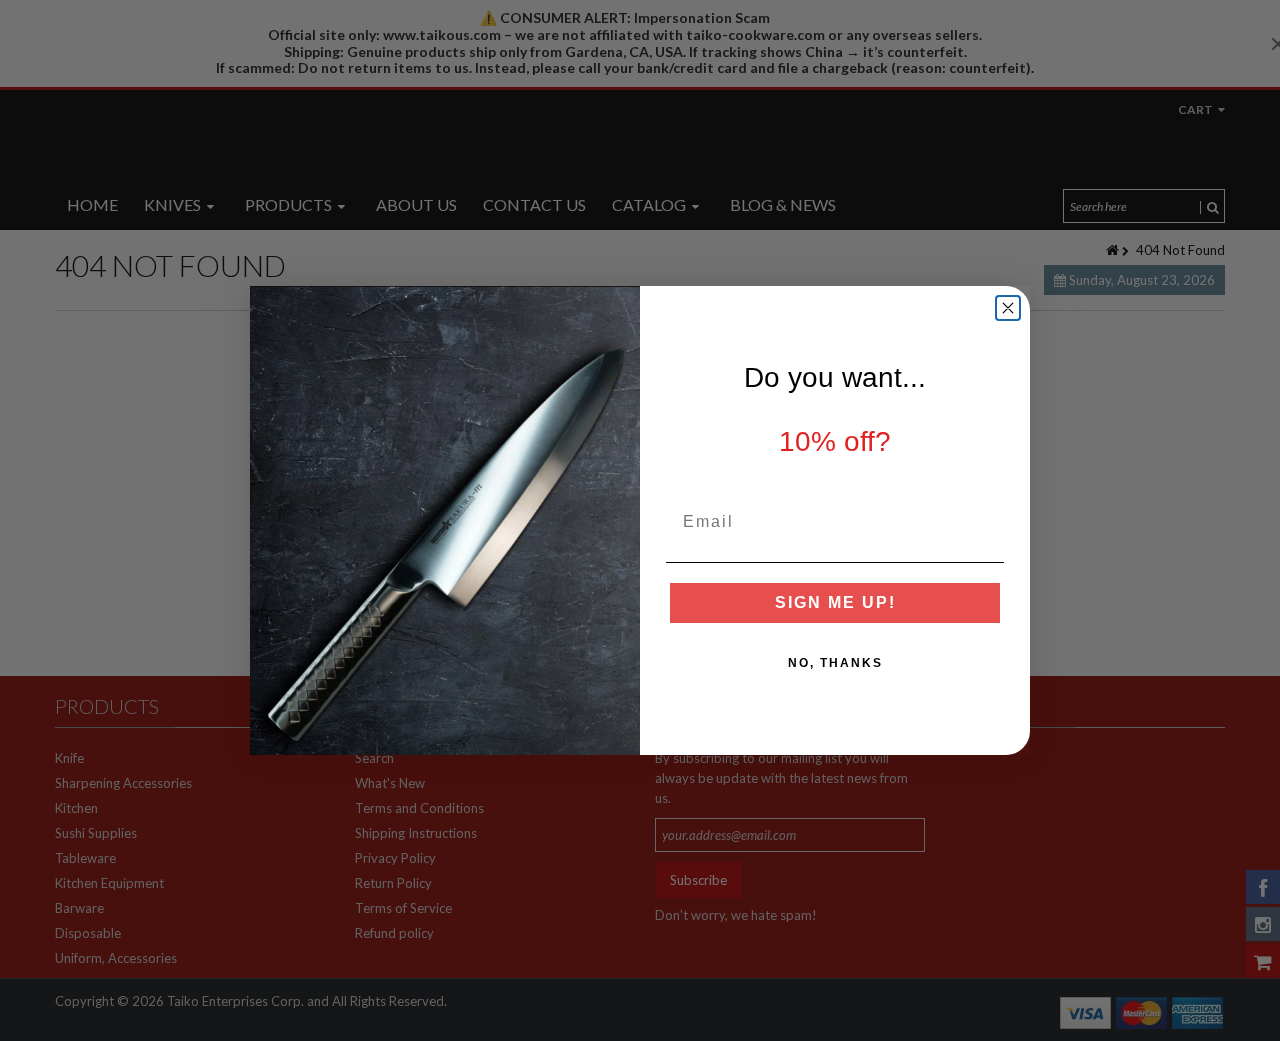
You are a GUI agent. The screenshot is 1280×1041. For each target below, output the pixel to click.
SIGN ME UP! (835, 602)
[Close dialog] (1008, 308)
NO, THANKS (835, 663)
